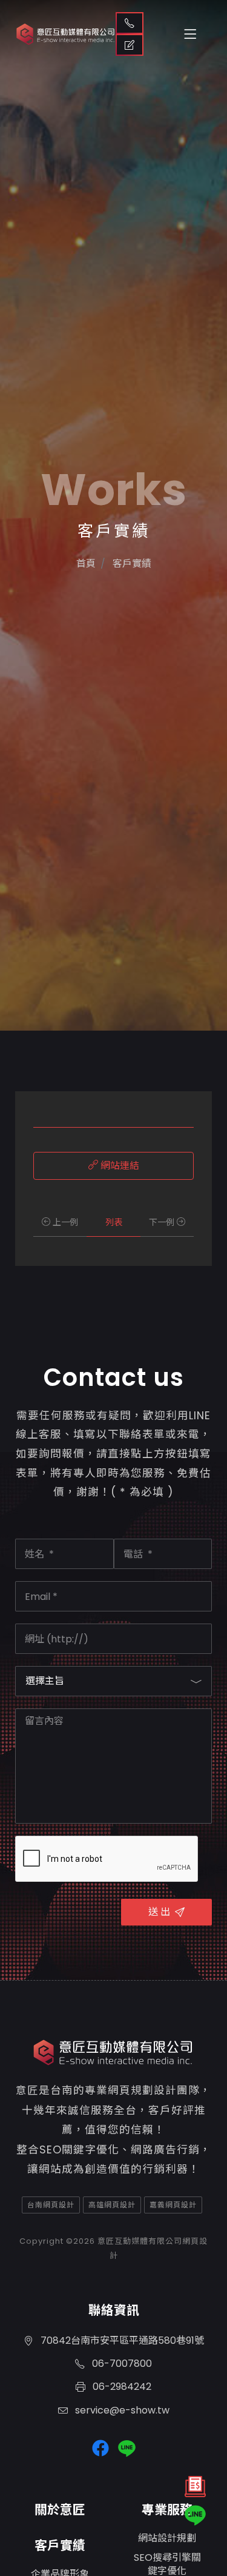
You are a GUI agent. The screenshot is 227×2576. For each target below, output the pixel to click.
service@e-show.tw (121, 2410)
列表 (114, 1222)
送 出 (159, 1912)
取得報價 (130, 45)
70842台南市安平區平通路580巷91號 (121, 2340)
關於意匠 (60, 2510)
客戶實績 (60, 2545)
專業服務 (167, 2510)
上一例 (64, 1222)
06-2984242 (121, 2387)
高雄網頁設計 (112, 2205)
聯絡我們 (130, 23)
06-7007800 (121, 2364)
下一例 (163, 1222)
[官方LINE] (195, 2515)
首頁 (86, 564)
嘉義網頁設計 (173, 2205)
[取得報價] (195, 2490)
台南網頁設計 (51, 2205)
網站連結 (119, 1166)
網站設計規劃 (167, 2538)
